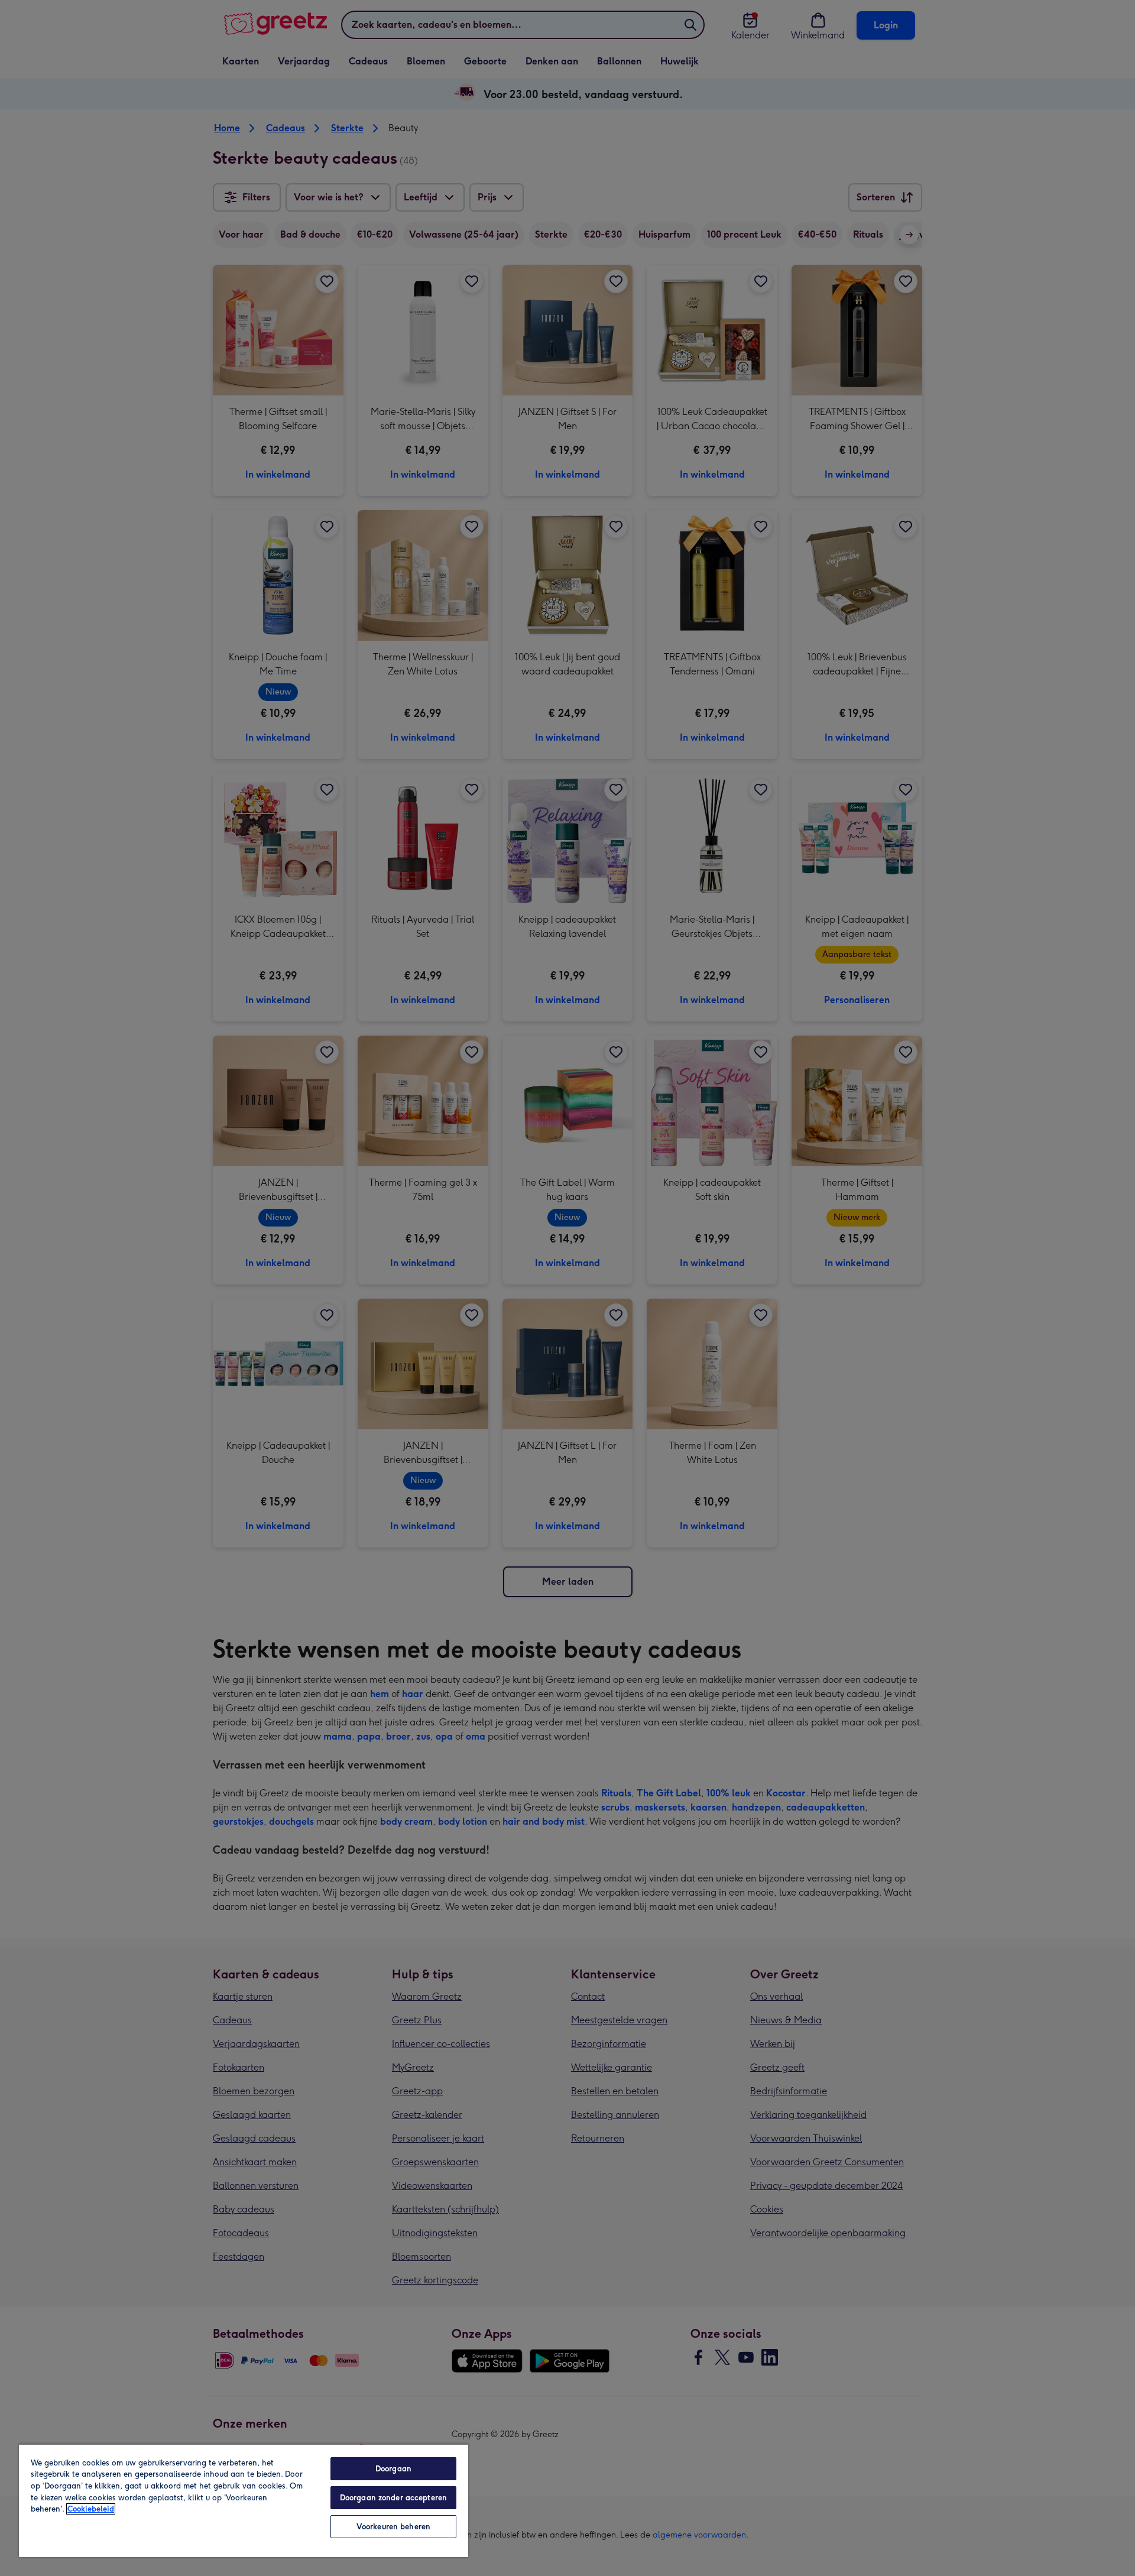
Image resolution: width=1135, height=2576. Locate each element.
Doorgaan (393, 2469)
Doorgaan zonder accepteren (393, 2498)
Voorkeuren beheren (393, 2527)
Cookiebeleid (91, 2509)
